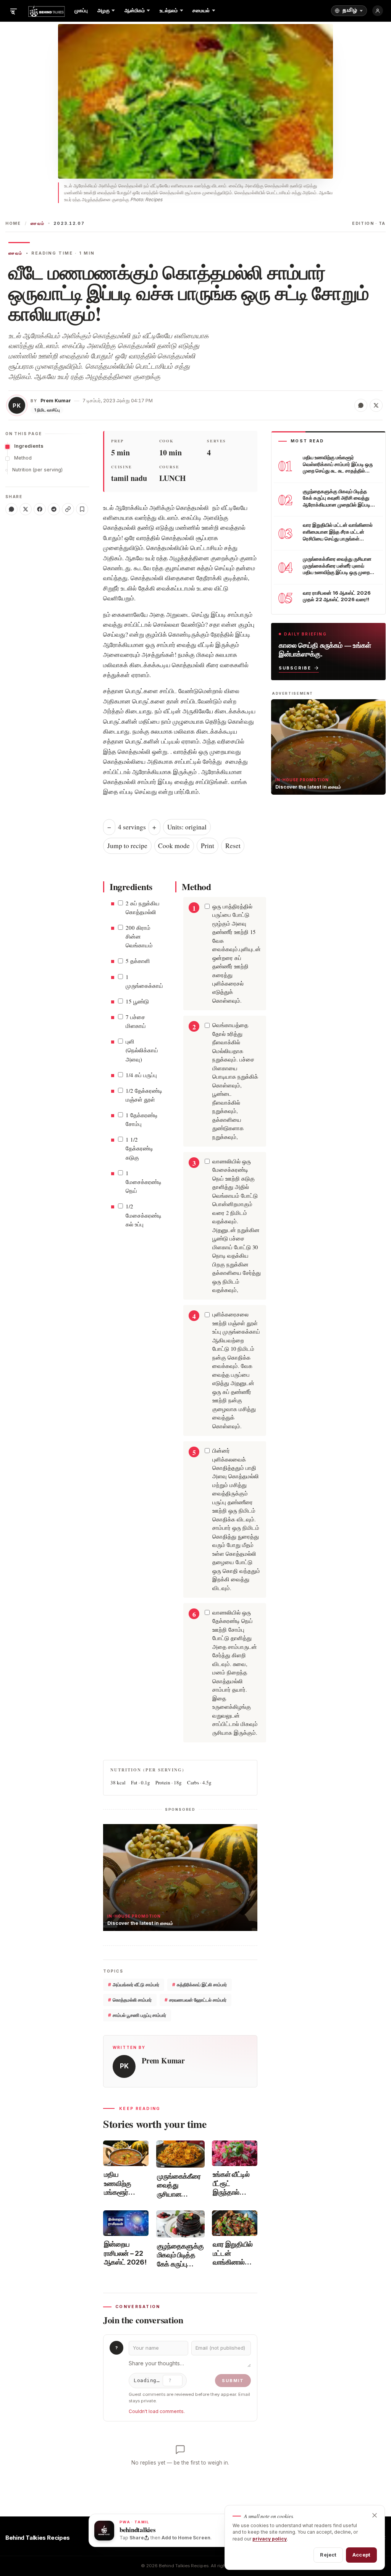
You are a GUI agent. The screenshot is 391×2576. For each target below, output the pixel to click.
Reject (328, 2555)
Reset (233, 846)
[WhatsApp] (11, 509)
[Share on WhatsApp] (361, 405)
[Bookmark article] (82, 509)
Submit (233, 2381)
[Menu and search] (13, 11)
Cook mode (174, 846)
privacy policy (270, 2539)
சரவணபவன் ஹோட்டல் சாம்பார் (195, 2000)
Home (13, 223)
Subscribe (295, 668)
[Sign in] (378, 11)
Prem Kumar (56, 401)
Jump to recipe (127, 846)
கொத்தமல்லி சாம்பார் (130, 2000)
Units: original (187, 827)
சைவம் (37, 223)
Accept (361, 2555)
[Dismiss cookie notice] (375, 2515)
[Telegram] (54, 509)
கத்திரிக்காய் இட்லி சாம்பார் (200, 1985)
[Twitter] (26, 509)
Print (208, 846)
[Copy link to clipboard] (68, 509)
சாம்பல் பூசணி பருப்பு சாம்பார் (137, 2015)
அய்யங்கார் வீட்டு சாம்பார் (134, 1985)
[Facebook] (40, 509)
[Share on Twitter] (376, 405)
